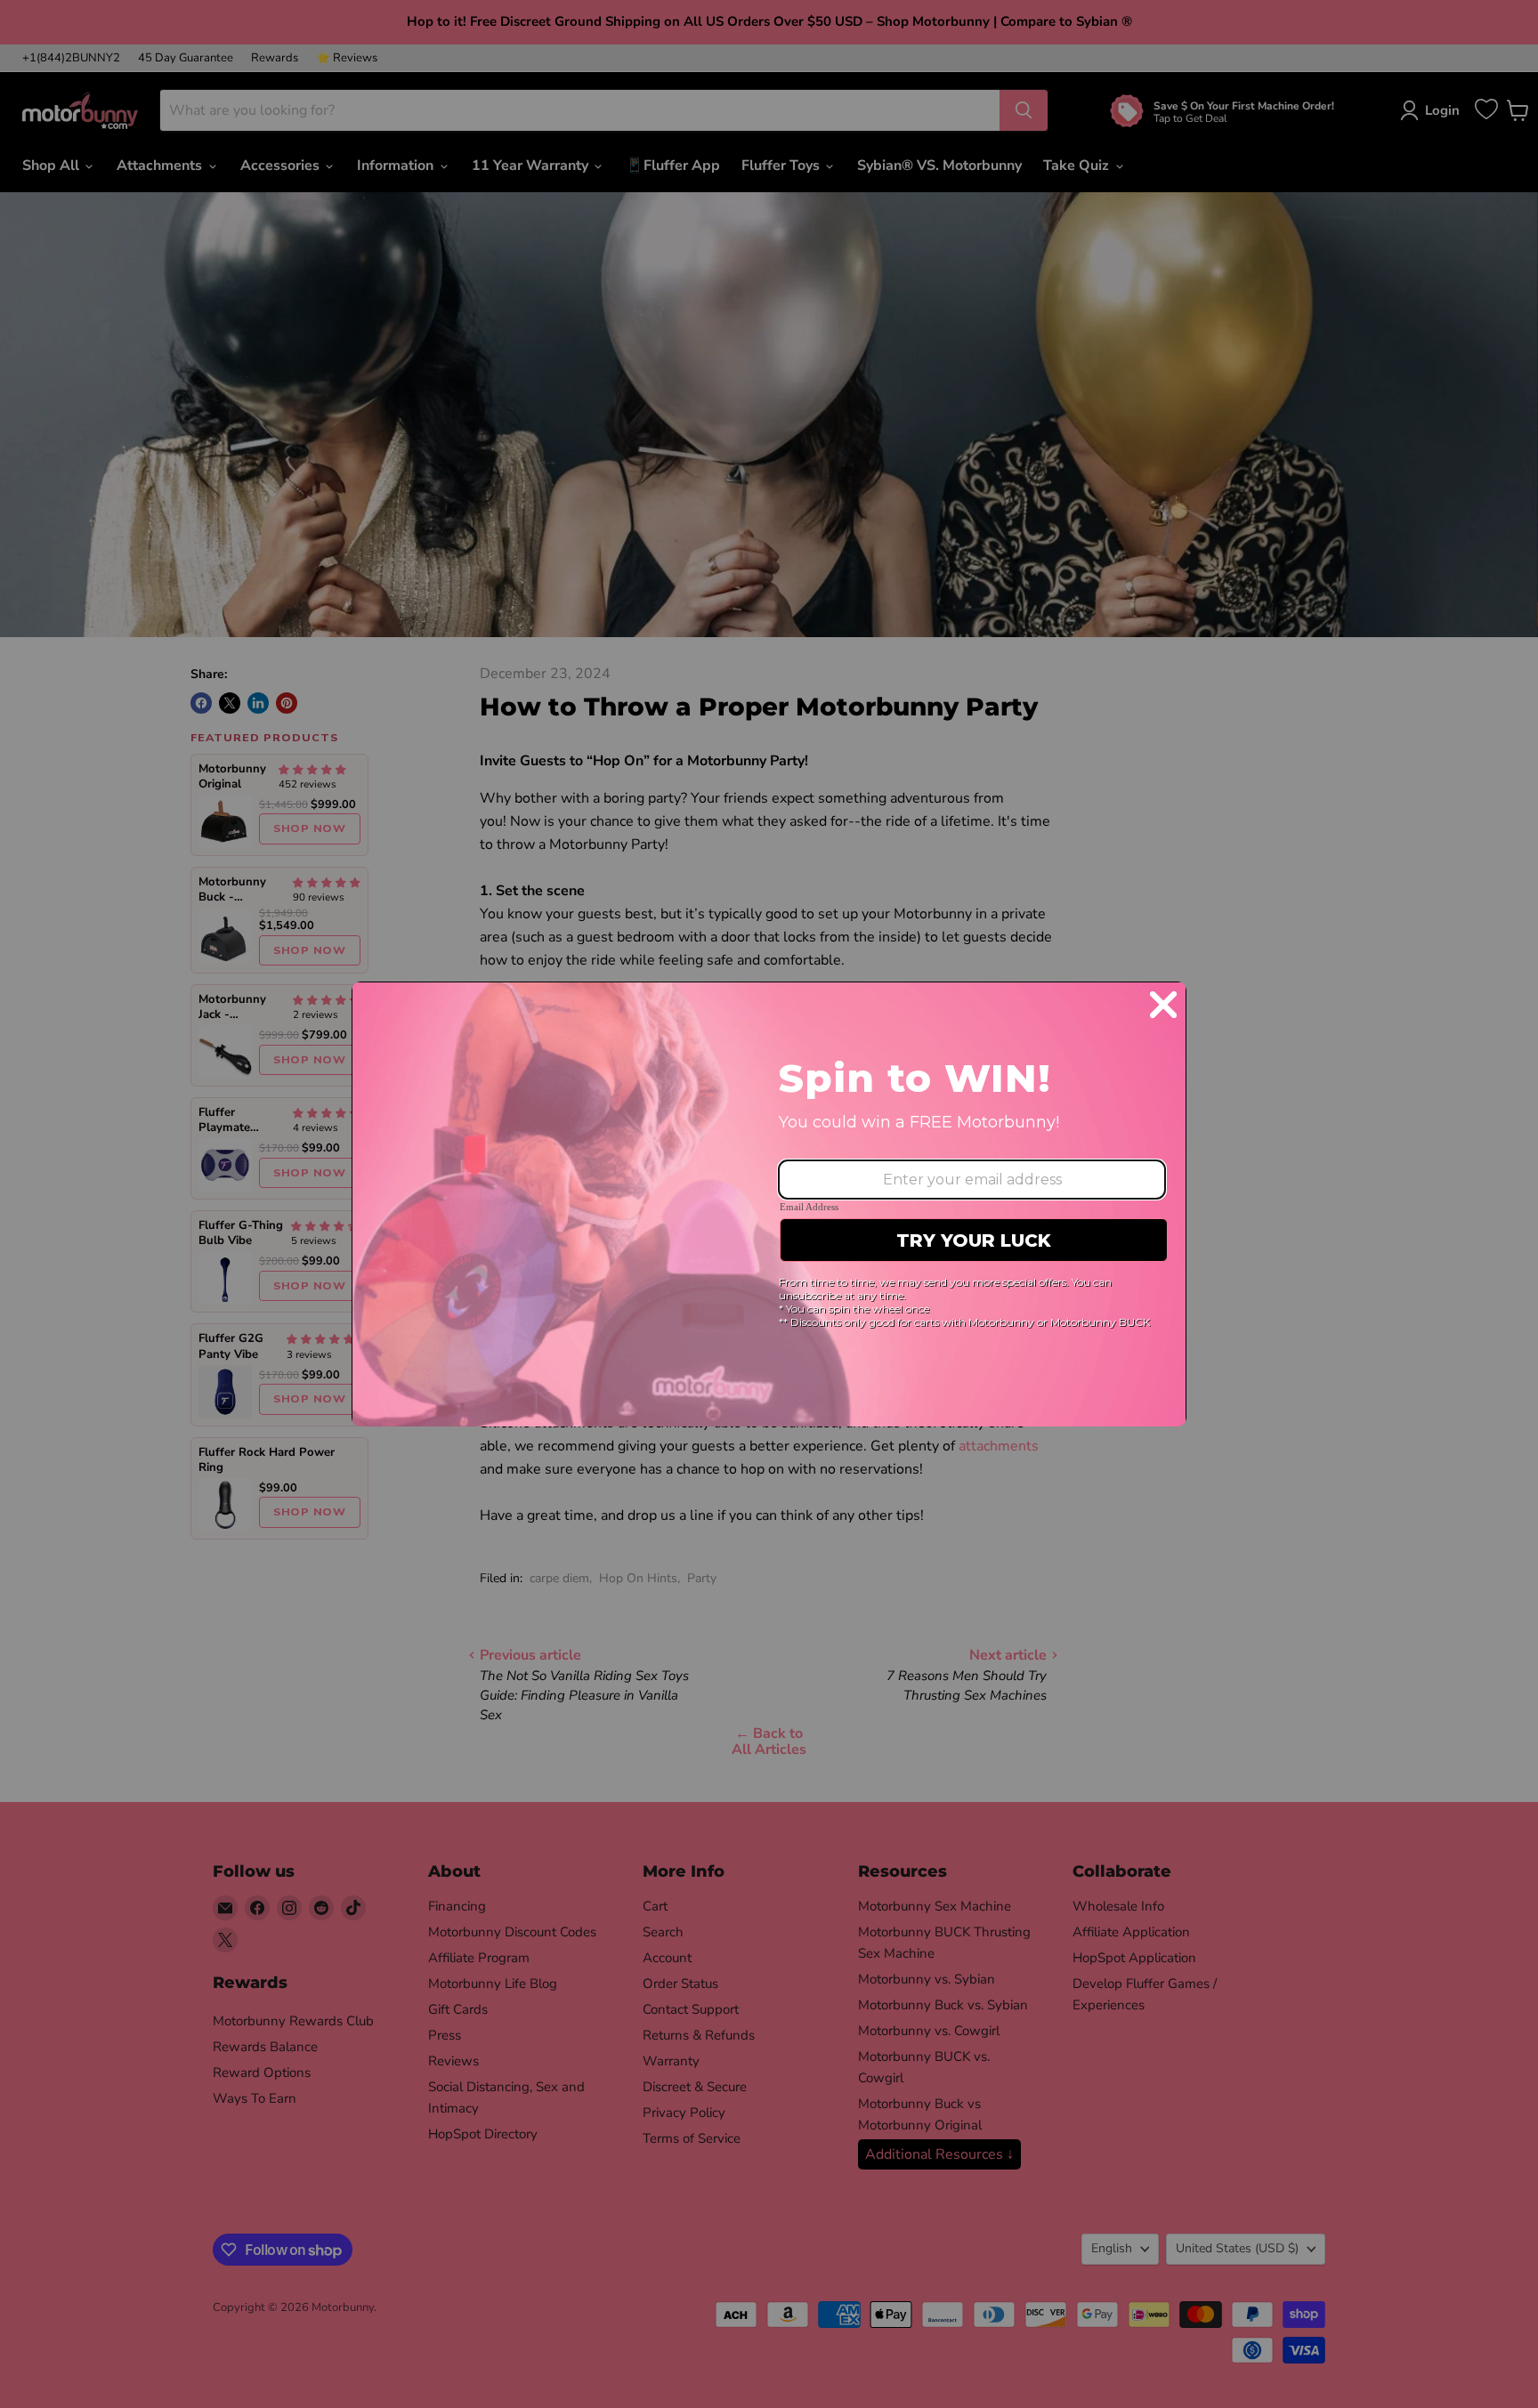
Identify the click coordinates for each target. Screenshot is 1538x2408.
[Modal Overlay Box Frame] (769, 1204)
